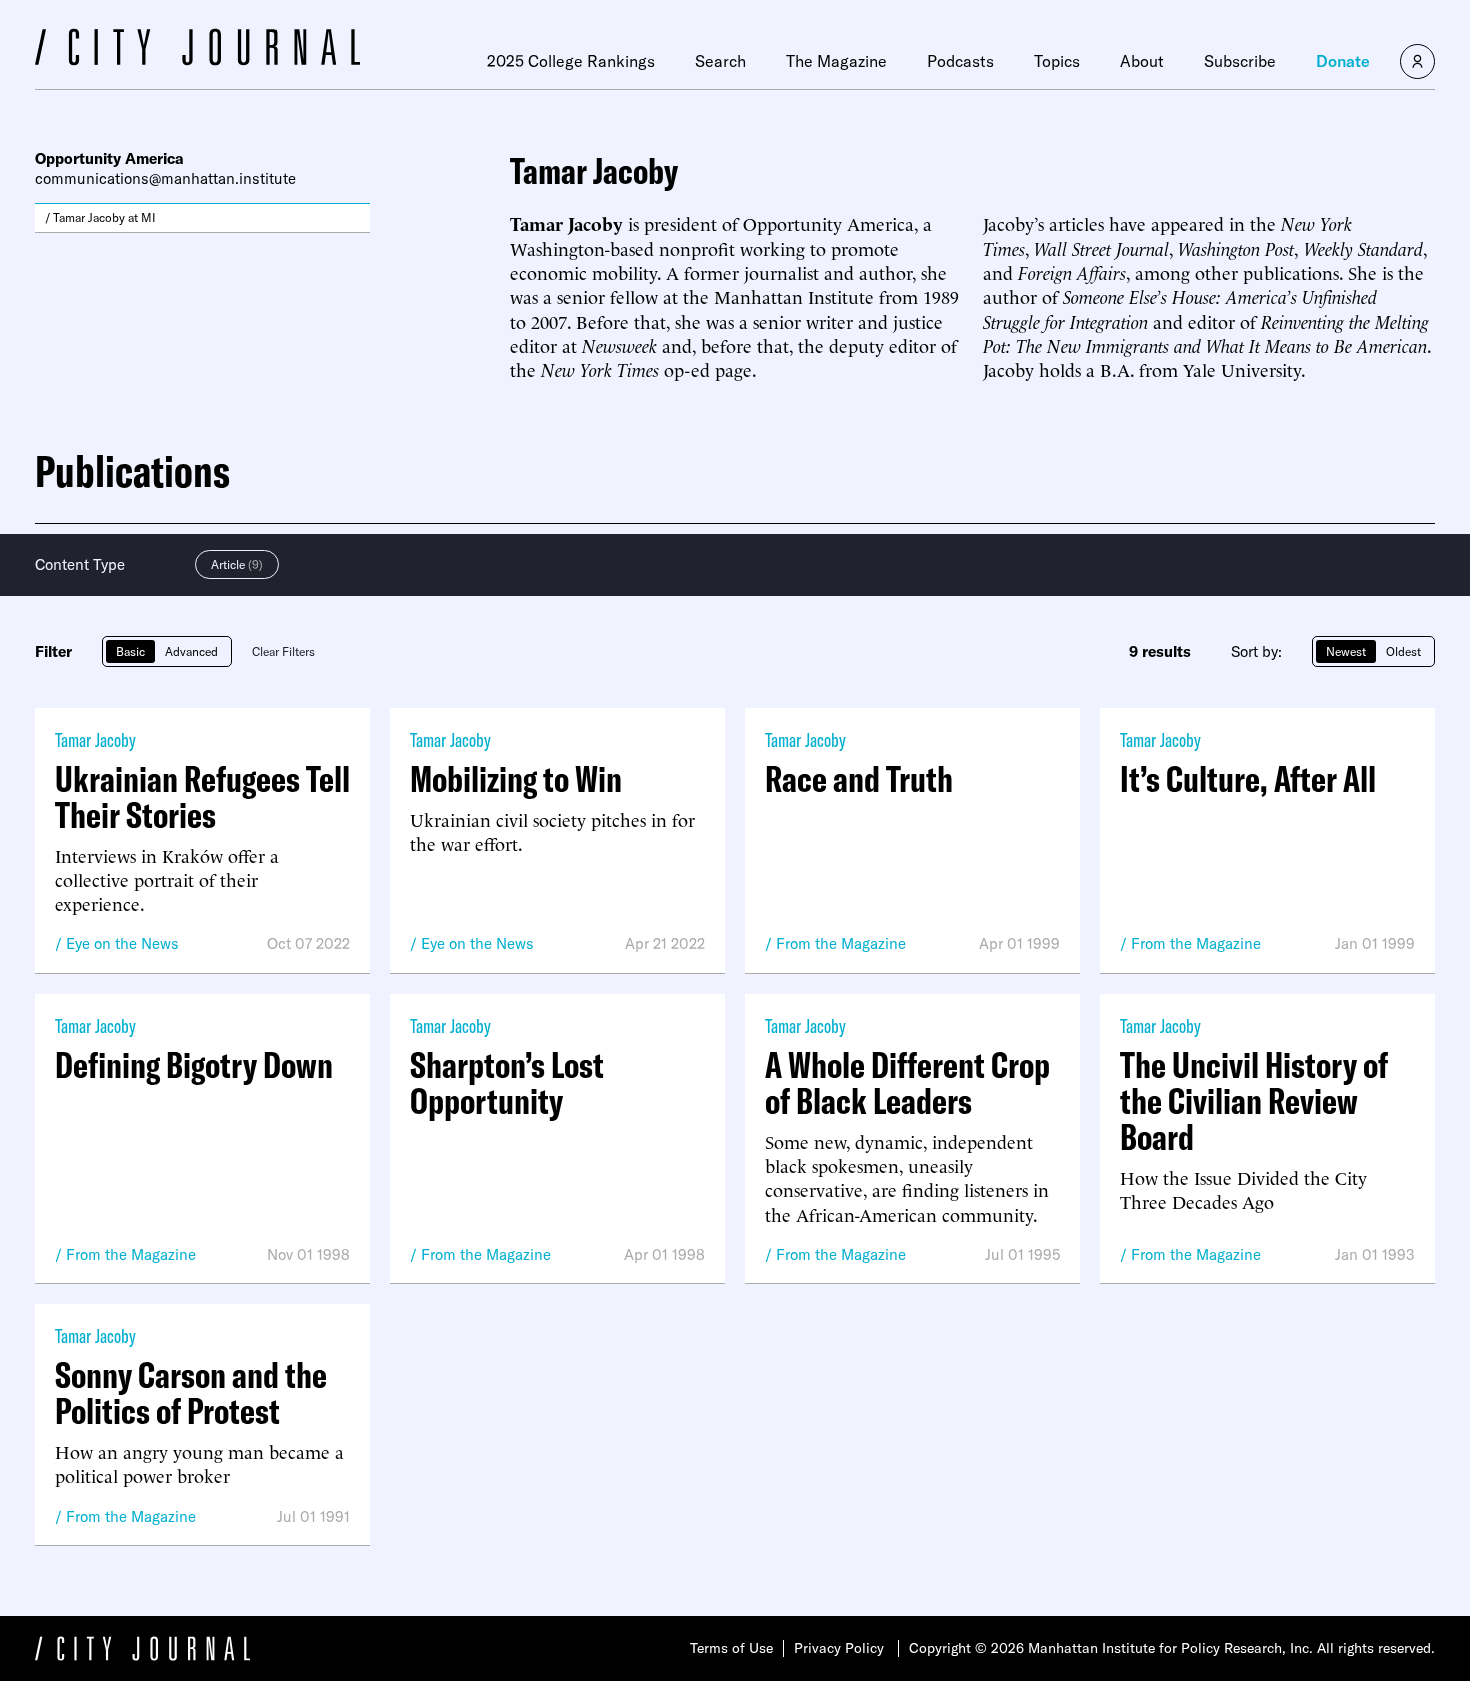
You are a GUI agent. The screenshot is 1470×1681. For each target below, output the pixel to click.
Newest (1346, 651)
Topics (1057, 61)
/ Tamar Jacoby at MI (100, 217)
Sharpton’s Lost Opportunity (507, 1083)
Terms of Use (731, 1648)
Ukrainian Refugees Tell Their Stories (202, 797)
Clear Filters (283, 651)
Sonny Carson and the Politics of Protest (191, 1393)
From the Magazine (841, 943)
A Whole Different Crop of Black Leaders (907, 1083)
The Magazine (836, 61)
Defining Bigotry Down (194, 1065)
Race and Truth (859, 779)
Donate (1343, 61)
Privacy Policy (839, 1648)
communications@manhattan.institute (165, 178)
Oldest (1403, 651)
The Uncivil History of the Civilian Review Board (1254, 1101)
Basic (130, 651)
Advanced (191, 651)
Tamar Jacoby (95, 739)
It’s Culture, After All (1248, 779)
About (1142, 61)
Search (720, 61)
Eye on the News (122, 943)
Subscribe (1240, 61)
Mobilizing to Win (516, 779)
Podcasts (960, 61)
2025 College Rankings (571, 61)
